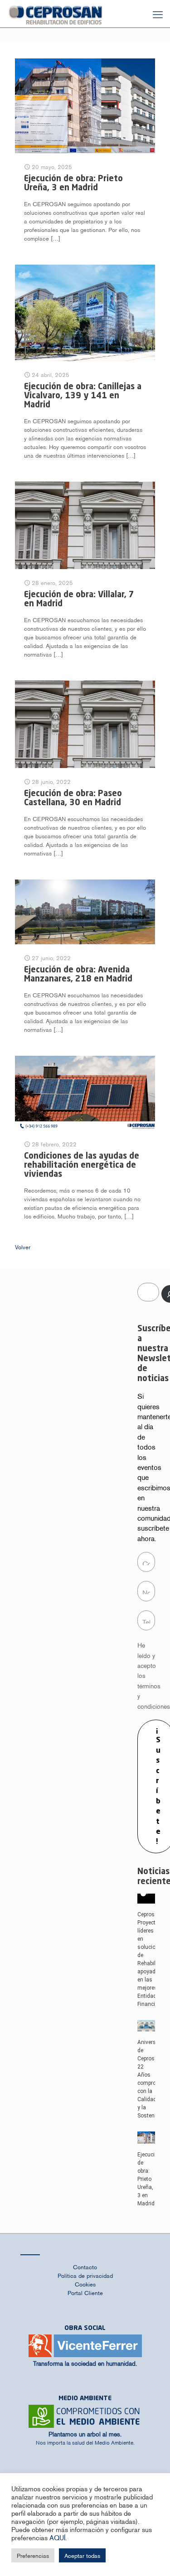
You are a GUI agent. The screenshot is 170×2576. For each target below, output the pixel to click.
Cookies (85, 2284)
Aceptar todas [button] (82, 2555)
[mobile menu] (158, 14)
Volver (23, 1247)
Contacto (85, 2267)
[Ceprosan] (56, 14)
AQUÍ (57, 2537)
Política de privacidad (85, 2275)
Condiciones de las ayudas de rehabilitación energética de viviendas (82, 1165)
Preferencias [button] (33, 2555)
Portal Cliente (85, 2293)
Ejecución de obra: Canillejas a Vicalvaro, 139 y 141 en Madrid (83, 396)
